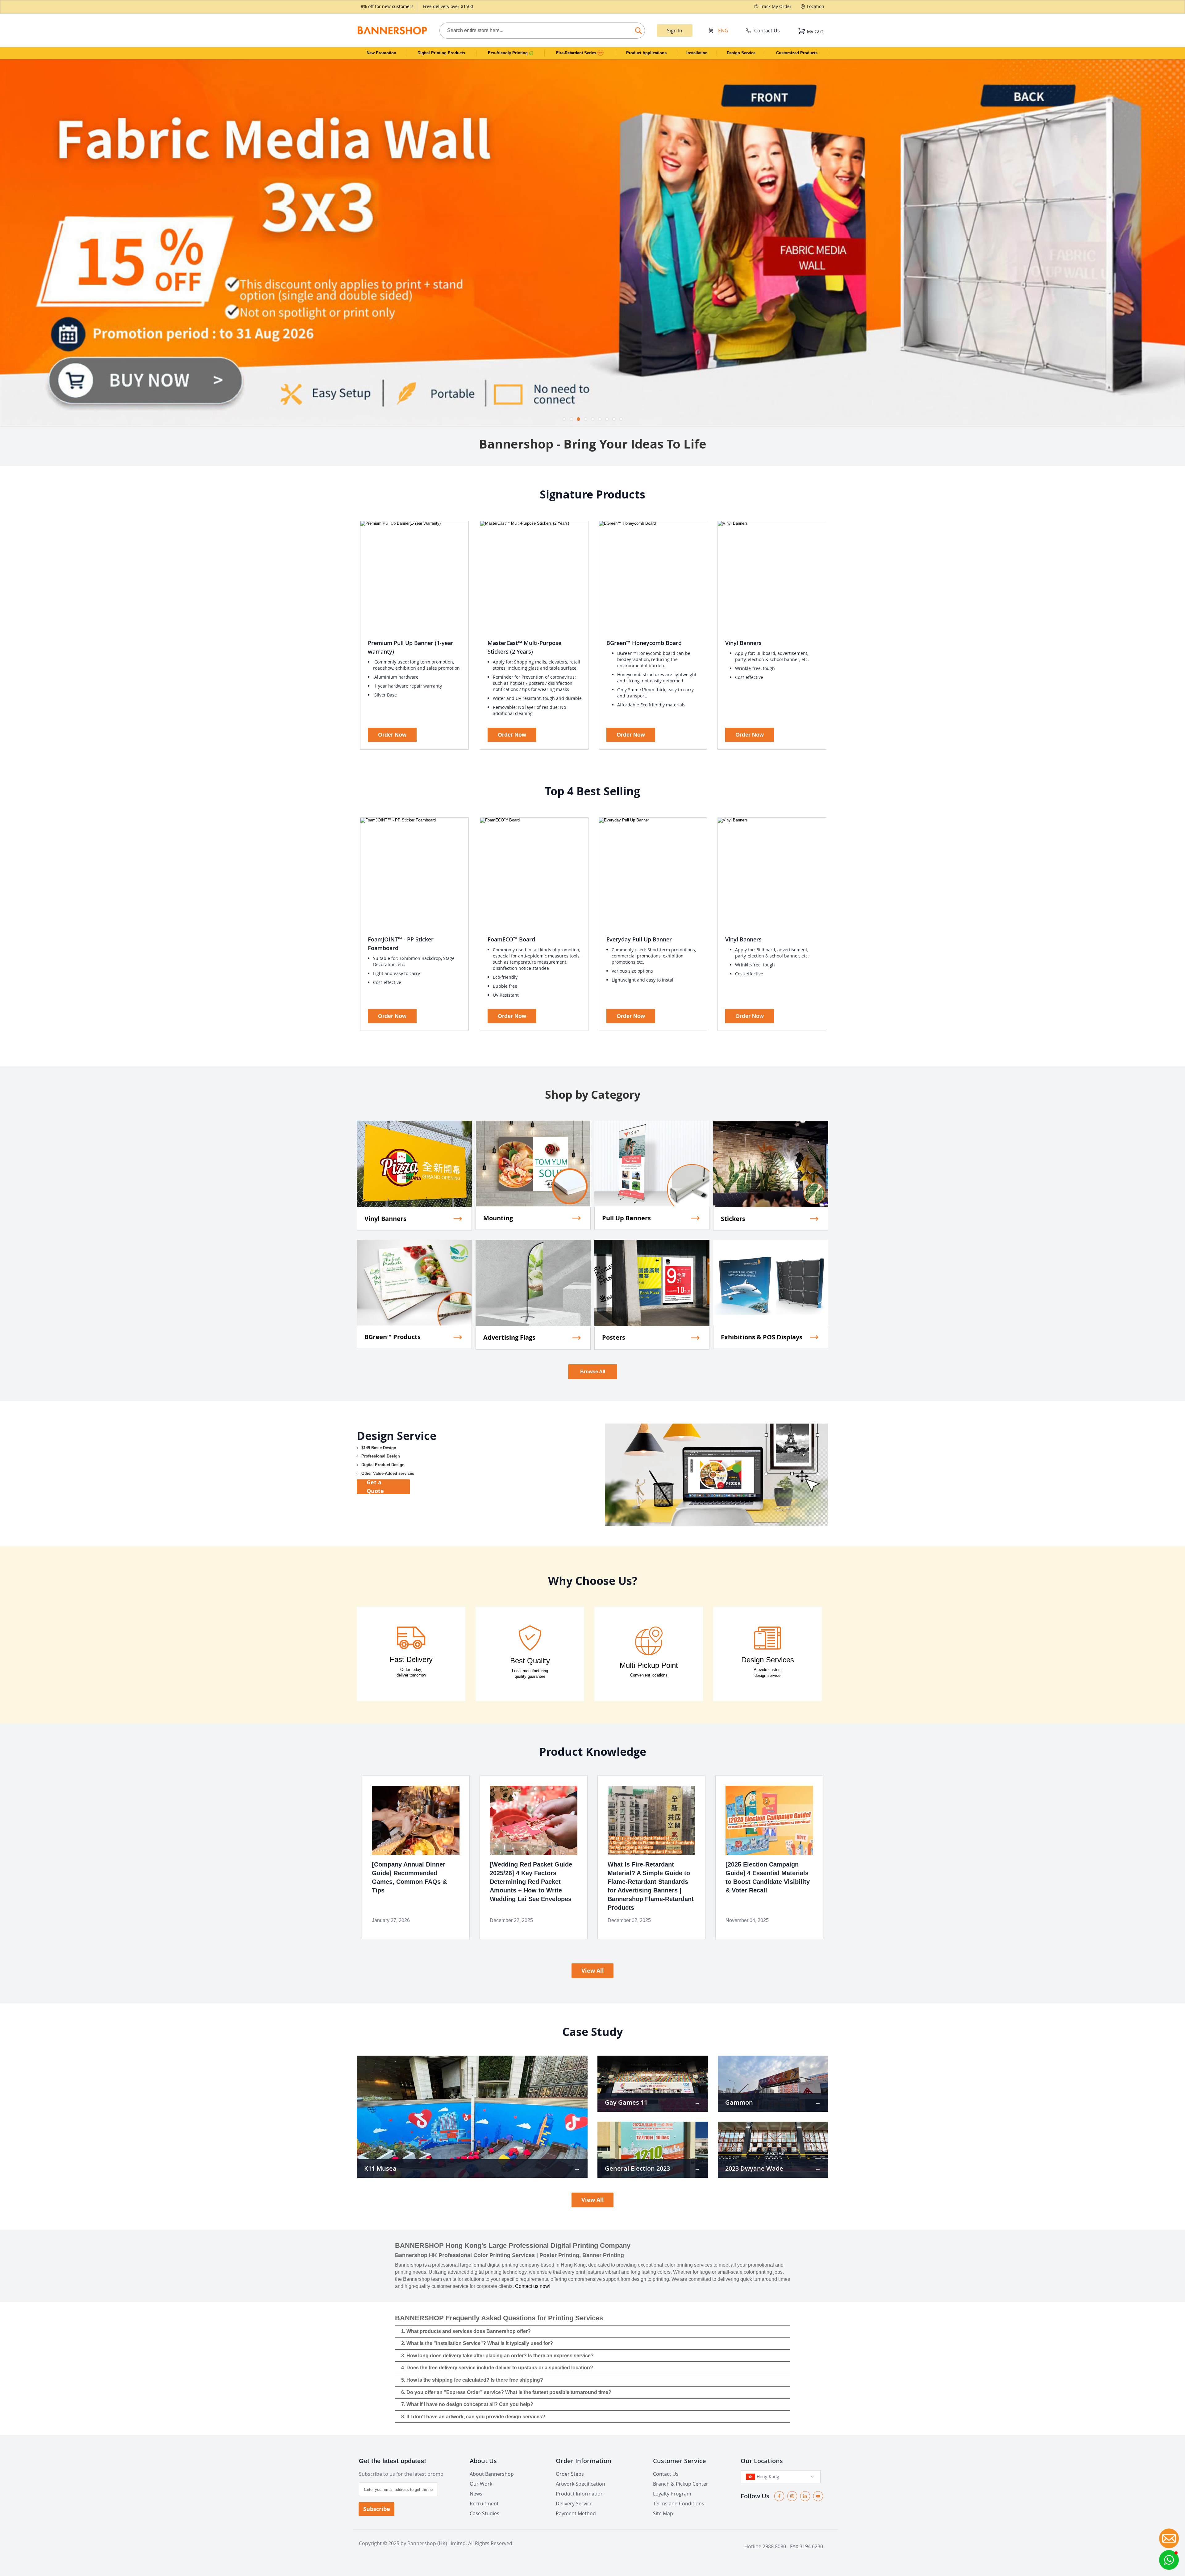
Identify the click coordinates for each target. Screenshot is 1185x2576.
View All (593, 1971)
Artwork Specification (580, 2484)
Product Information (580, 2494)
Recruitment (484, 2504)
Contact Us (767, 31)
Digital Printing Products (441, 53)
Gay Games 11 (626, 2102)
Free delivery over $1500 (448, 6)
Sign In (675, 31)
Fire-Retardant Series (577, 53)
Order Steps (570, 2474)
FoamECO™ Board (511, 939)
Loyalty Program (672, 2494)
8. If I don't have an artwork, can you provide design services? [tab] (473, 2417)
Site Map (663, 2513)
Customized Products (797, 53)
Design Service (741, 53)
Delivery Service (574, 2504)
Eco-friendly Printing (508, 53)
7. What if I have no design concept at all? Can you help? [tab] (467, 2404)
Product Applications (646, 53)
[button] (1169, 2560)
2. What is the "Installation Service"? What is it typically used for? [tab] (477, 2343)
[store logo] (392, 30)
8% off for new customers (387, 6)
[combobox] (542, 31)
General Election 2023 (637, 2168)
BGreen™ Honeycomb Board (644, 643)
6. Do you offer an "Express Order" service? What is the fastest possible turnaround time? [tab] (506, 2392)
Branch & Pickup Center (681, 2484)
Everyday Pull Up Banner (639, 939)
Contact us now (532, 2286)
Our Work (481, 2484)
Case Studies (484, 2513)
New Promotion (381, 53)
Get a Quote (375, 1487)
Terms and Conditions (679, 2504)
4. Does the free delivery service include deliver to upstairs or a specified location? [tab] (497, 2368)
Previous (5, 240)
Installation (697, 53)
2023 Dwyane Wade (754, 2168)
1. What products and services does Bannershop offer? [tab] (466, 2331)
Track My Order (776, 6)
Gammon (739, 2102)
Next (1180, 240)
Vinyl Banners (743, 643)
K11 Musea (380, 2168)
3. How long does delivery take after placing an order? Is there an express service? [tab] (497, 2356)
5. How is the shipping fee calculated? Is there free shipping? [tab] (472, 2380)
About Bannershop (492, 2474)
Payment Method (576, 2513)
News (476, 2494)
